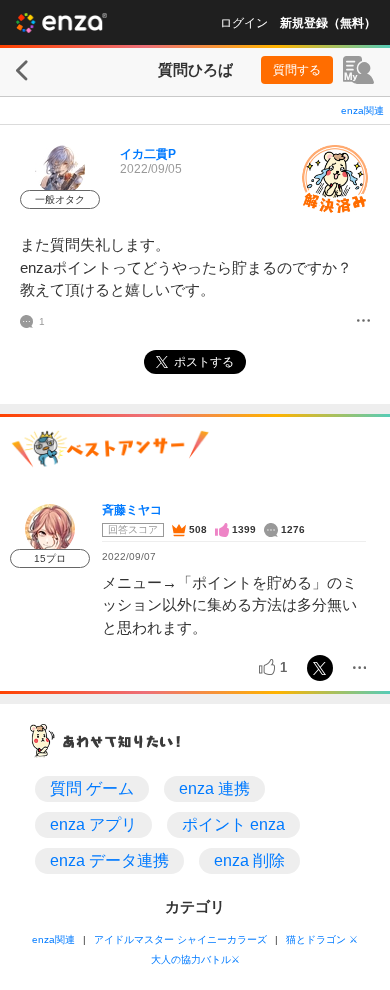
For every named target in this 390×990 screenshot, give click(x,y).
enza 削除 (249, 860)
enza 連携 (214, 788)
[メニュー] (363, 322)
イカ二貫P (148, 154)
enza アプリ (93, 824)
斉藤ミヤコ (132, 510)
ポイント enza (233, 824)
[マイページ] (358, 70)
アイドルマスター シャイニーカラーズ (180, 939)
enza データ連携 (109, 860)
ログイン (244, 23)
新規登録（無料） (328, 23)
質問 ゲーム (92, 788)
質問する (297, 70)
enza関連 (362, 110)
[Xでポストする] (320, 668)
